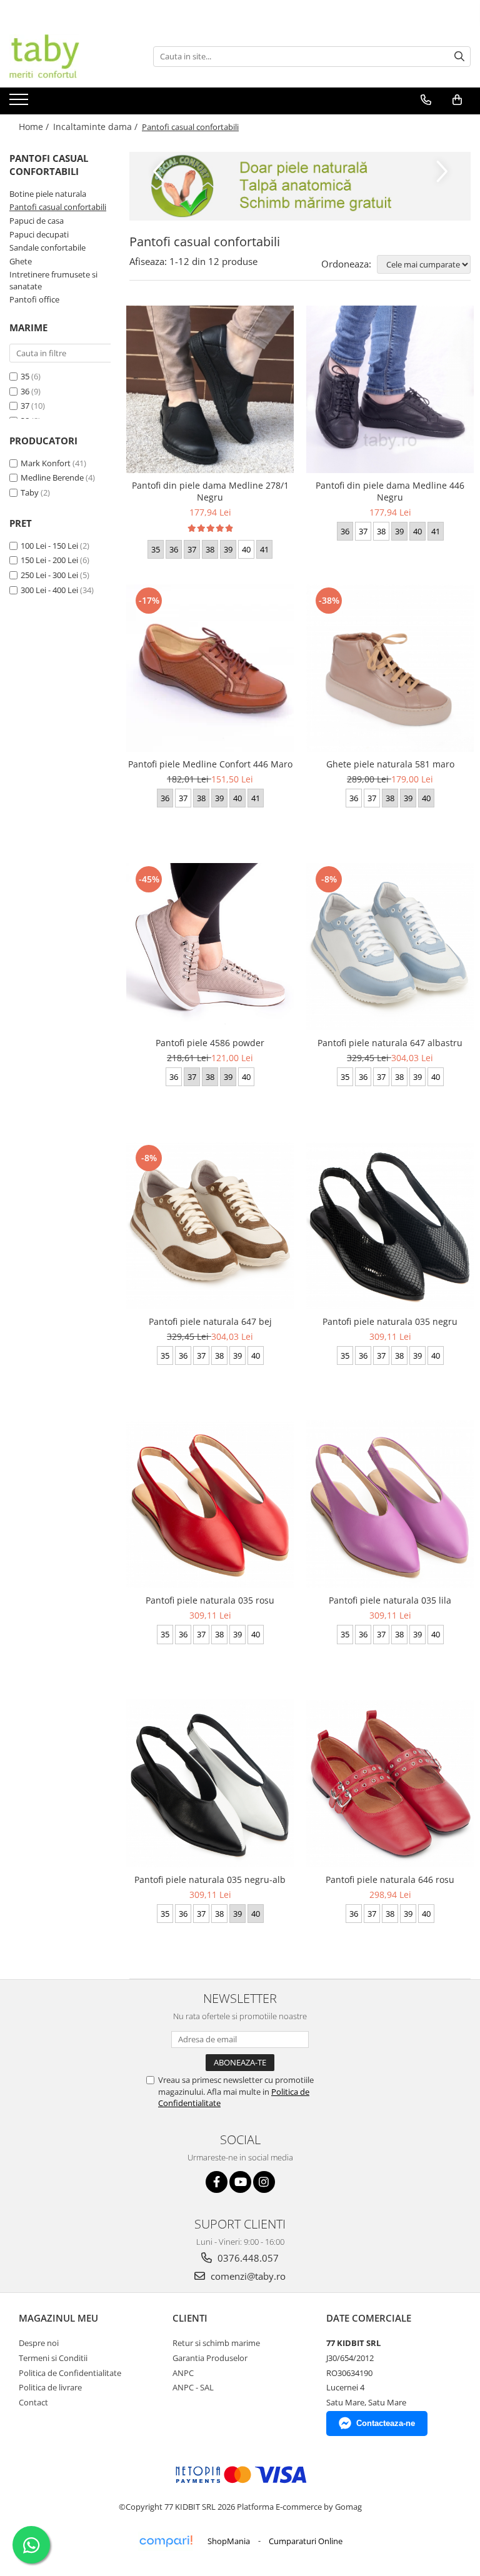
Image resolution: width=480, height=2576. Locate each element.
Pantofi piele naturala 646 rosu (390, 1880)
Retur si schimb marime (216, 2343)
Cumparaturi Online (306, 2541)
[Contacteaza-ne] (426, 100)
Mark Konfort (46, 463)
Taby (30, 492)
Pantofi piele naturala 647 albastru (390, 1043)
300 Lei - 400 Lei (49, 590)
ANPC (183, 2373)
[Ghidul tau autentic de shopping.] (166, 2541)
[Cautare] (459, 57)
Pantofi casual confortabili (58, 207)
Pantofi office (34, 299)
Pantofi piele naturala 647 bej (210, 1321)
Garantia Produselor (210, 2358)
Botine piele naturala (48, 194)
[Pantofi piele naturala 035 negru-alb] (210, 1783)
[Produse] (20, 103)
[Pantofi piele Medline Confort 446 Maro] (210, 668)
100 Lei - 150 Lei (49, 546)
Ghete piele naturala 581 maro (390, 764)
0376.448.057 (247, 2258)
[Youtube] (240, 2182)
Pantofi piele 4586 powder (210, 1043)
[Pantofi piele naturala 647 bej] (210, 1226)
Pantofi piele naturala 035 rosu (210, 1600)
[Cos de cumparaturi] (457, 100)
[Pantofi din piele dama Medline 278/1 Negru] (210, 389)
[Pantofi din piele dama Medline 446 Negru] (390, 389)
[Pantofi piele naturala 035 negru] (390, 1226)
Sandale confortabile (47, 247)
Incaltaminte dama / (97, 127)
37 (25, 406)
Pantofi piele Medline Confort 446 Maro (210, 764)
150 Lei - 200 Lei (49, 560)
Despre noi (39, 2343)
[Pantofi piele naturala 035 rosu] (210, 1505)
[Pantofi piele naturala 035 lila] (390, 1504)
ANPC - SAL (193, 2387)
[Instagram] (264, 2182)
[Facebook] (217, 2182)
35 (25, 376)
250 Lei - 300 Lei (49, 575)
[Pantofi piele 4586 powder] (210, 947)
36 (25, 391)
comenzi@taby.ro (247, 2276)
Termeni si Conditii (53, 2358)
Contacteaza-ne (386, 2423)
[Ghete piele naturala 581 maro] (390, 668)
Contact (33, 2402)
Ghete (21, 261)
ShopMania (229, 2541)
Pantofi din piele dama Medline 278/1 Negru (210, 491)
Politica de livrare (50, 2387)
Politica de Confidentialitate (70, 2373)
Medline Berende (52, 477)
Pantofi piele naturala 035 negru (390, 1321)
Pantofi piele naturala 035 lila (390, 1600)
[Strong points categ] (300, 186)
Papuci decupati (39, 234)
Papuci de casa (37, 221)
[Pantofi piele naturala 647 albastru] (390, 946)
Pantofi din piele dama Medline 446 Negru (390, 491)
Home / (35, 127)
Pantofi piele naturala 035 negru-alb (210, 1880)
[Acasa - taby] (72, 56)
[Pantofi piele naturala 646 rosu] (390, 1783)
